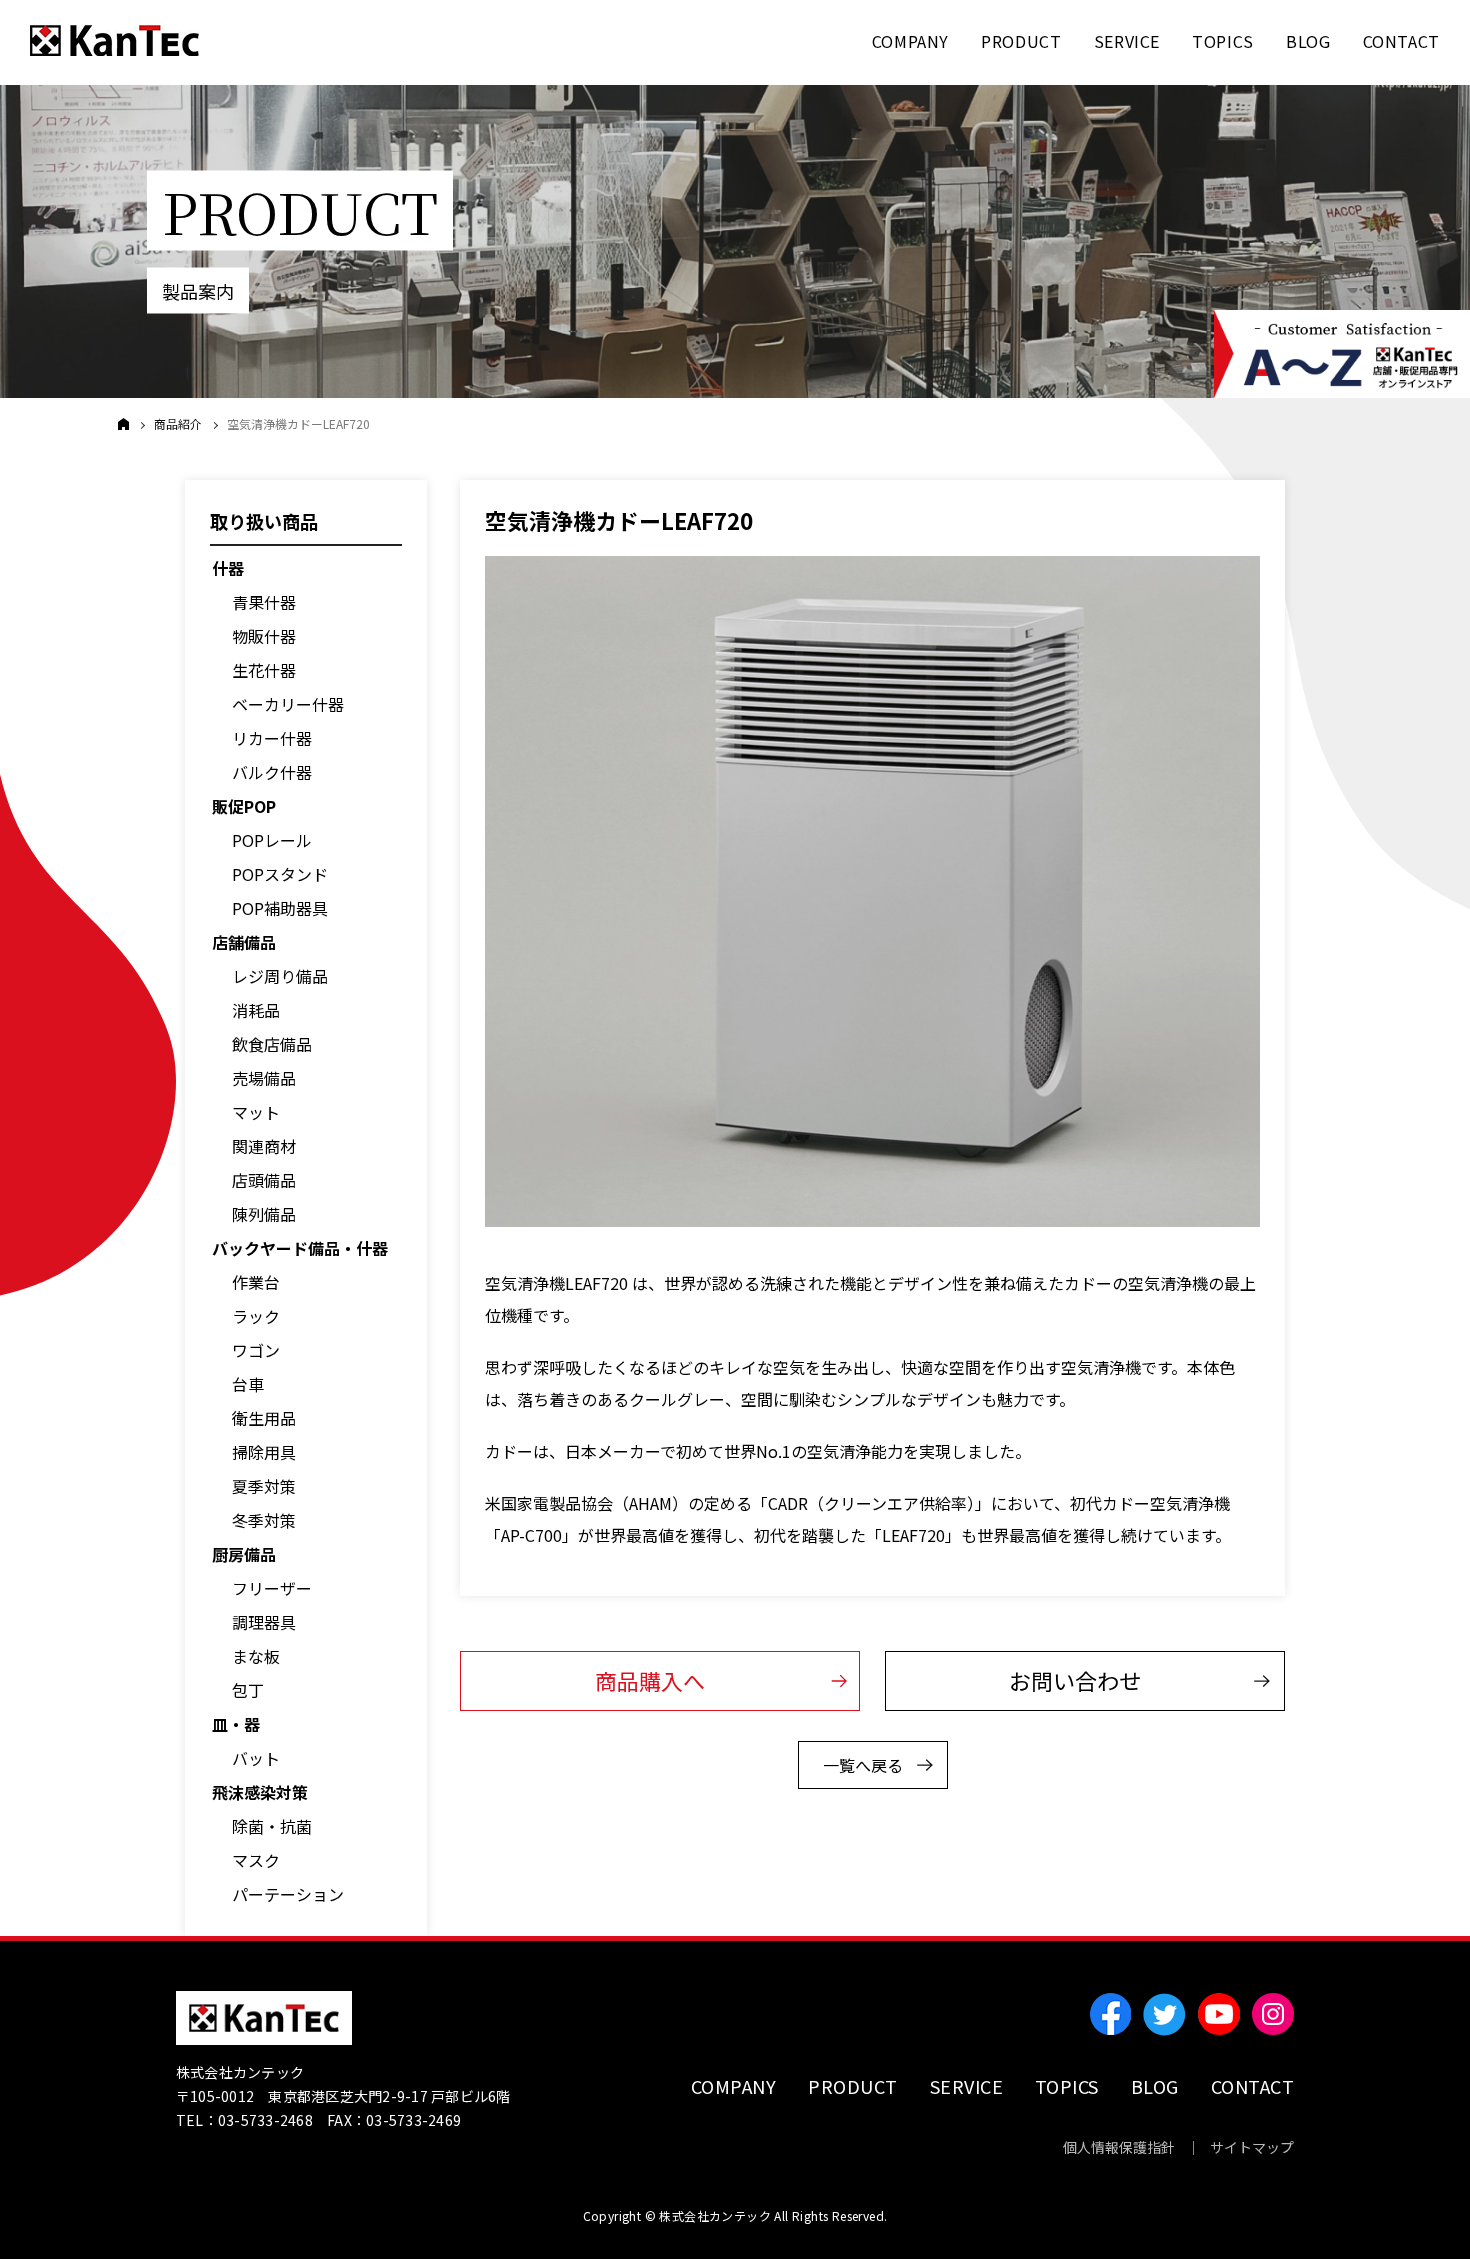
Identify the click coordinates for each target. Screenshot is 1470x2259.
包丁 (248, 1690)
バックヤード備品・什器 (300, 1248)
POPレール (272, 840)
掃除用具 (264, 1452)
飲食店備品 (272, 1044)
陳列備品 (264, 1214)
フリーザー (272, 1588)
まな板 (256, 1656)
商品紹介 (178, 424)
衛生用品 (264, 1418)
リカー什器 (272, 738)
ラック (256, 1316)
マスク (256, 1860)
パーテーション (288, 1894)
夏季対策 (264, 1486)
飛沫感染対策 (260, 1792)
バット (256, 1758)
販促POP (244, 806)
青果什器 (264, 602)
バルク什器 (272, 772)
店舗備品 (244, 942)
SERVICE (967, 2086)
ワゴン (256, 1350)
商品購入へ (650, 1680)
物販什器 (264, 636)
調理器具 (264, 1622)
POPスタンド (280, 874)
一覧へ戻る (863, 1765)
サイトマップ (1252, 2147)
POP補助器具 (280, 908)
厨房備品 (244, 1554)
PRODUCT (853, 2086)
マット (256, 1112)
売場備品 (264, 1078)
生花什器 (264, 670)
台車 (248, 1384)
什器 (228, 568)
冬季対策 (264, 1520)
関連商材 (264, 1146)
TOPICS (1067, 2086)
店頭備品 (264, 1180)
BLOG (1155, 2086)
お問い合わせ (1075, 1680)
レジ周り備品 (280, 976)
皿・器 (236, 1724)
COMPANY (734, 2086)
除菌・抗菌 (272, 1826)
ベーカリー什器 (288, 704)
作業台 (256, 1282)
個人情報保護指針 (1119, 2147)
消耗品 (256, 1010)
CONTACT (1253, 2086)
